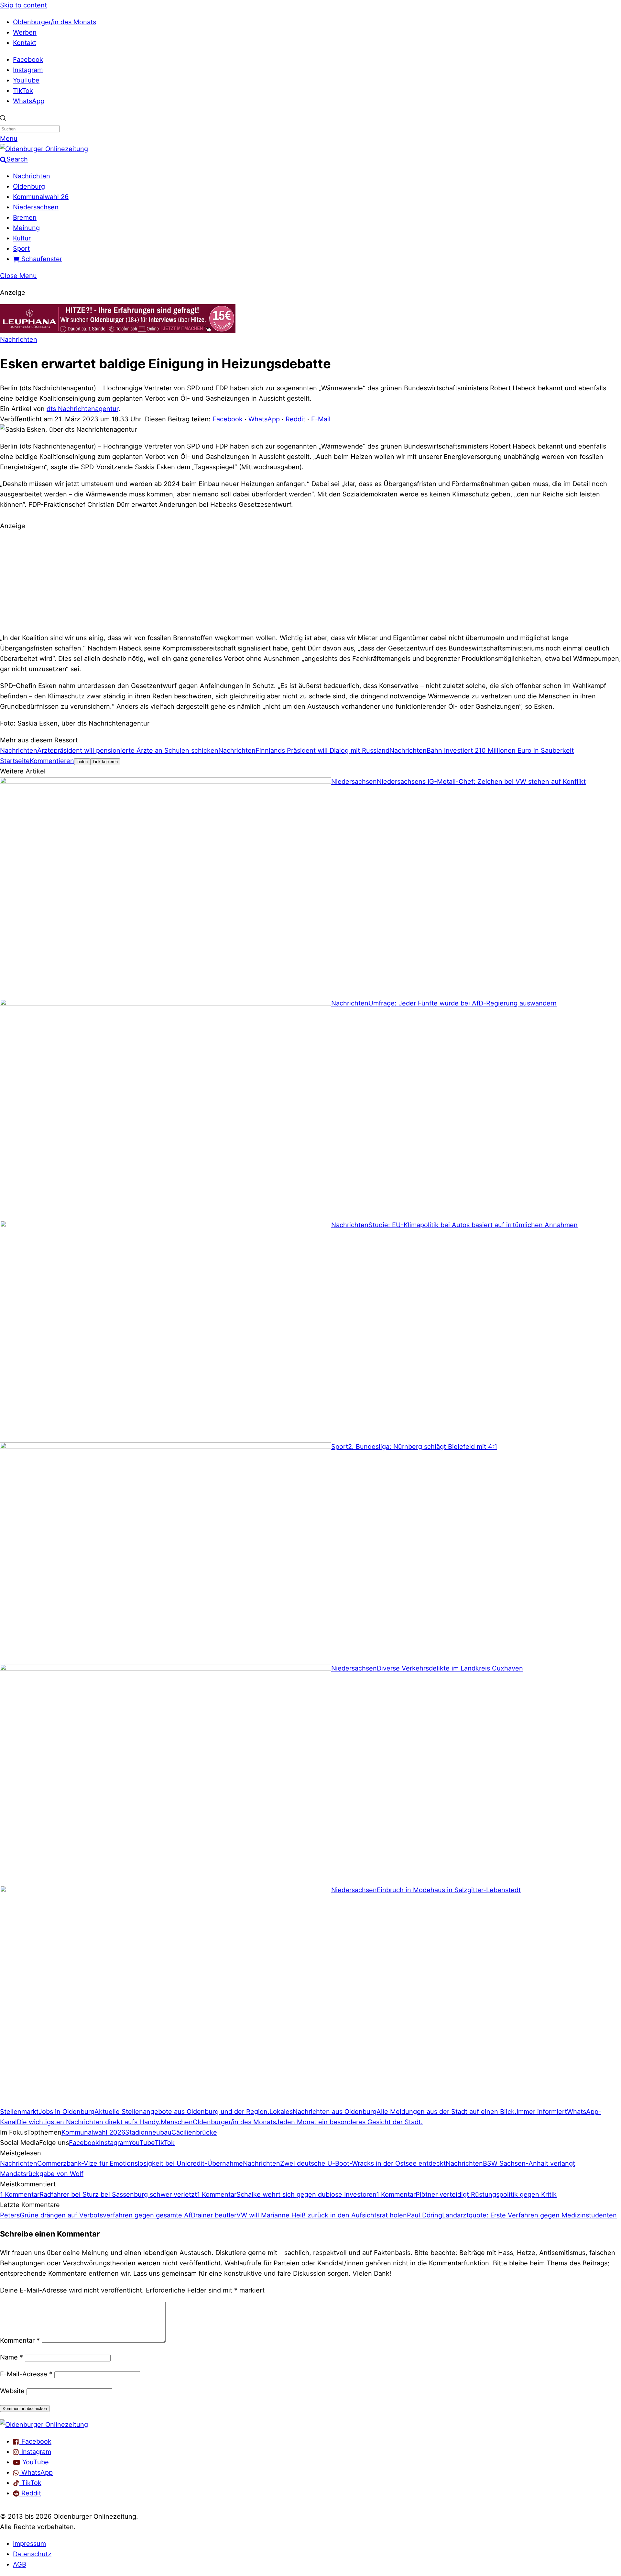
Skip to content (23, 5)
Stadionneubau (148, 2132)
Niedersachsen (36, 207)
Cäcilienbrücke (194, 2132)
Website (12, 2391)
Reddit (295, 419)
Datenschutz (32, 2554)
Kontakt (25, 43)
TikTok (23, 91)
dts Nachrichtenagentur (82, 409)
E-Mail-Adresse (26, 2374)
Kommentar (20, 2340)
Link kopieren (105, 762)
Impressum (29, 2544)
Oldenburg (29, 186)
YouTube (26, 80)
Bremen (25, 217)
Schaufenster (41, 259)
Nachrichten (32, 176)
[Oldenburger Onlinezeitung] (44, 2425)
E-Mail (321, 419)
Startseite (15, 761)
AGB (20, 2564)
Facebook (28, 60)
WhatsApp (29, 101)
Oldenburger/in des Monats (54, 22)
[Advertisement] (310, 581)
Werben (25, 32)
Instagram (28, 70)
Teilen (82, 762)
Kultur (22, 238)
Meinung (26, 228)
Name (11, 2357)
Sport (21, 249)
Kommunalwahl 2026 (93, 2132)
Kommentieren (52, 761)
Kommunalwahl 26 (41, 197)
